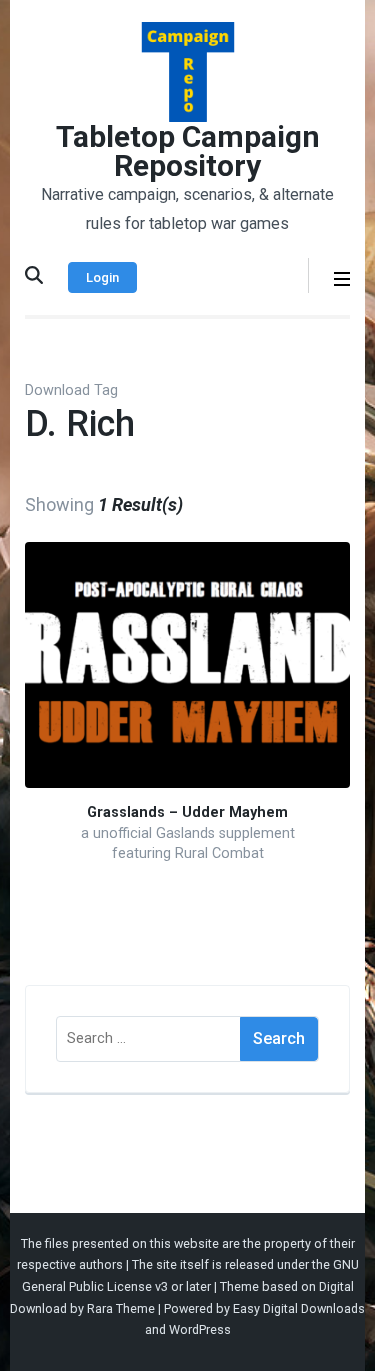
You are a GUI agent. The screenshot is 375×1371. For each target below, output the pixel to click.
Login (102, 277)
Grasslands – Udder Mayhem (187, 812)
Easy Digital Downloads (299, 1308)
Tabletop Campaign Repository (188, 151)
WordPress (200, 1329)
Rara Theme (121, 1308)
